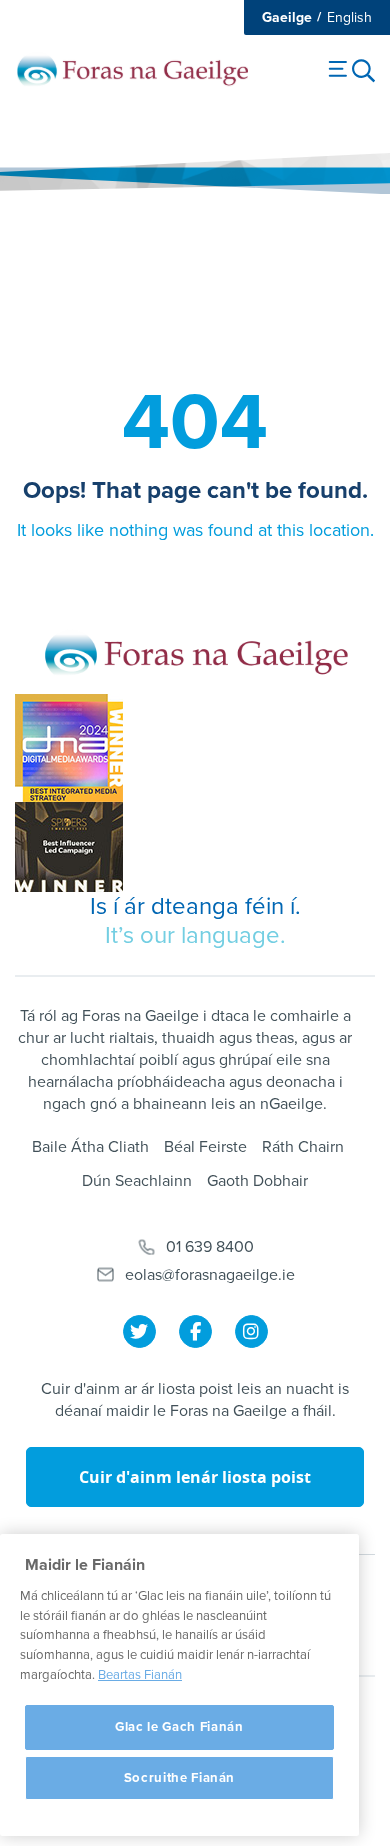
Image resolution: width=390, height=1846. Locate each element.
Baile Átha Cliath (90, 1147)
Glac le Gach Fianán (179, 1727)
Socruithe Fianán (180, 1778)
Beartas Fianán (140, 1675)
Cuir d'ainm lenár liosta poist (195, 1477)
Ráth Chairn (303, 1147)
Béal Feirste (205, 1147)
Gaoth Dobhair (257, 1181)
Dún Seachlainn (137, 1181)
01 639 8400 (210, 1247)
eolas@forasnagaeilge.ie (210, 1275)
